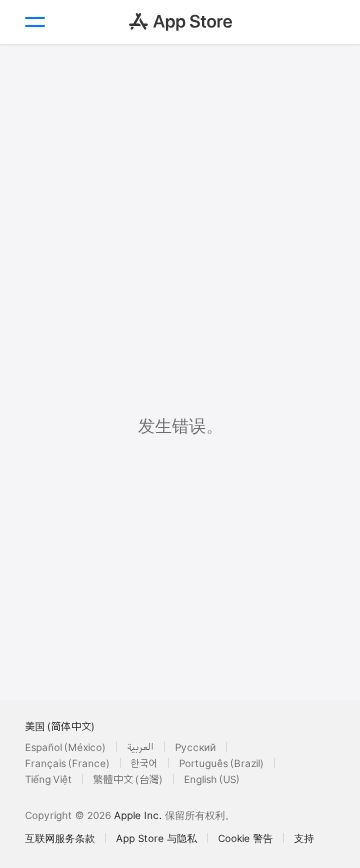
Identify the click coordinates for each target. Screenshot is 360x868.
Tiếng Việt (48, 779)
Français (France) (67, 763)
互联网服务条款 (60, 838)
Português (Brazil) (221, 763)
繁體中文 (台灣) (128, 779)
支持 (304, 838)
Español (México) (65, 747)
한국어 (144, 763)
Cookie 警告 (245, 838)
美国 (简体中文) (60, 726)
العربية (140, 747)
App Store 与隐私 (156, 838)
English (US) (212, 779)
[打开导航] (34, 22)
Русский (195, 747)
